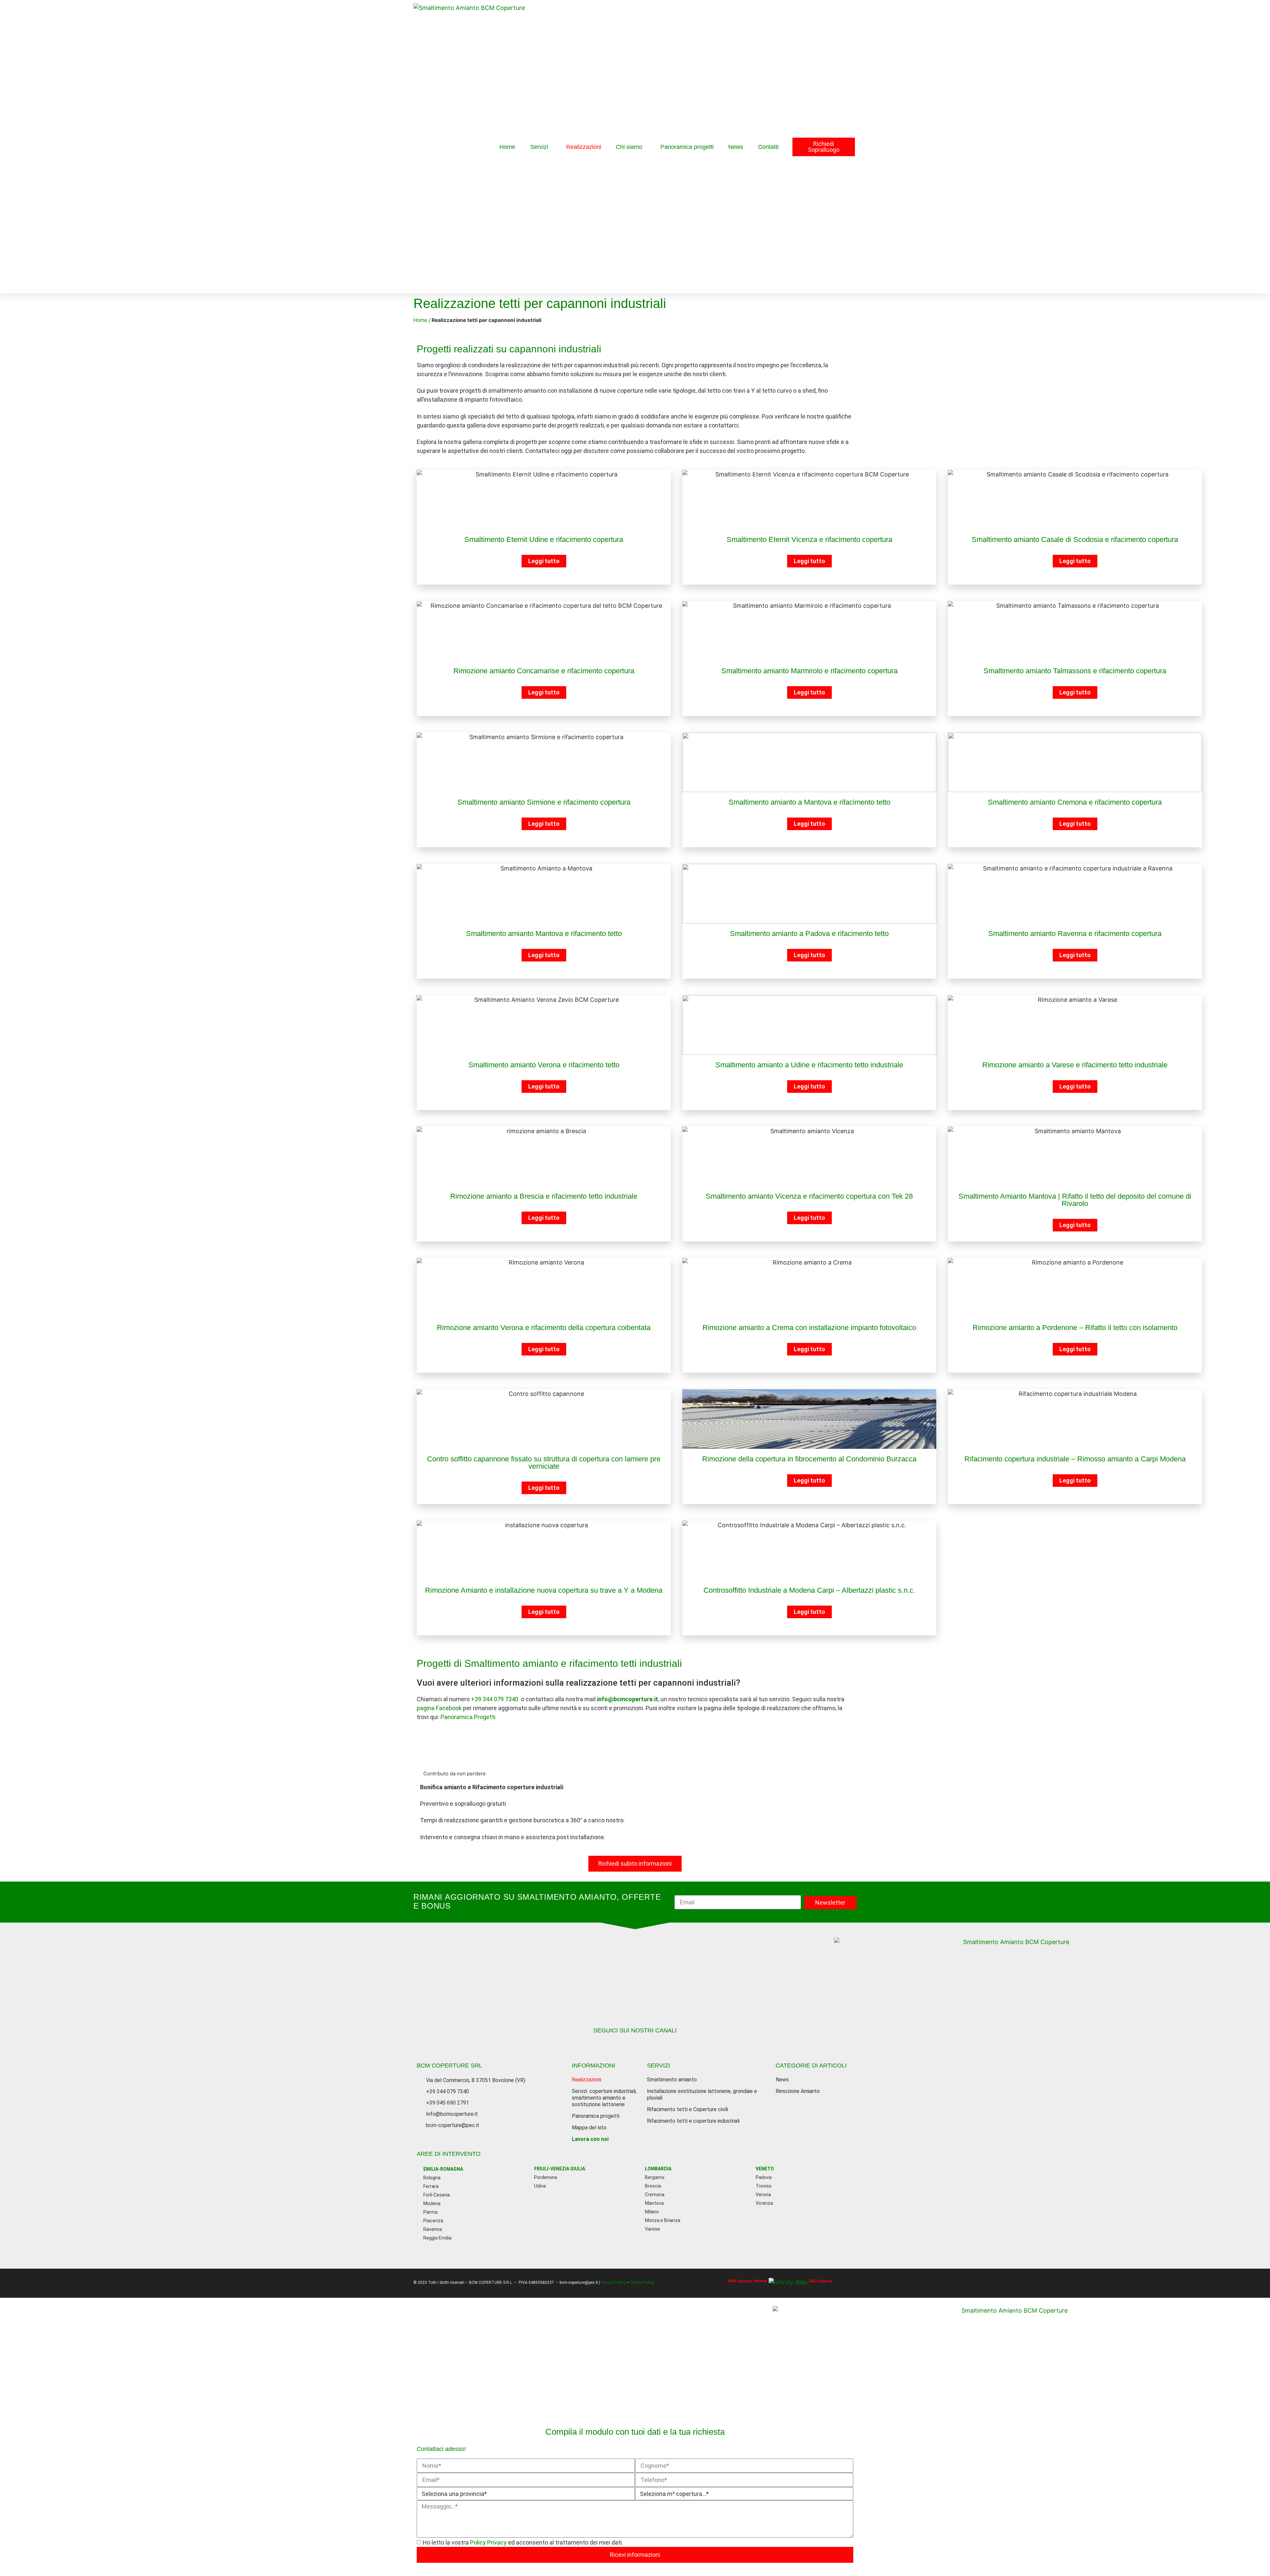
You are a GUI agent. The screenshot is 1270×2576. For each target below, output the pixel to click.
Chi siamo (629, 147)
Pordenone (546, 2177)
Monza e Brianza (663, 2220)
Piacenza (433, 2221)
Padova (764, 2177)
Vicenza (764, 2203)
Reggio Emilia (437, 2238)
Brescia (653, 2186)
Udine (540, 2186)
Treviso (764, 2186)
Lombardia (658, 2169)
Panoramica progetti (687, 147)
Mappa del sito (589, 2128)
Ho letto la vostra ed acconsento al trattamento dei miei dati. (523, 2542)
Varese (653, 2229)
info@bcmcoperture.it (628, 1699)
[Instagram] (618, 2044)
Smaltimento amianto (672, 2080)
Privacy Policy (614, 2283)
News (736, 147)
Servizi (539, 147)
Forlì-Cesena (437, 2195)
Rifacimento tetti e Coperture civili (687, 2109)
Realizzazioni (584, 147)
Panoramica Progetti (468, 1717)
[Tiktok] (635, 2044)
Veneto (765, 2169)
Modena (432, 2203)
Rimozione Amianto (798, 2091)
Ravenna (433, 2229)
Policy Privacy (489, 2542)
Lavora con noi (590, 2139)
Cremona (655, 2195)
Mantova (654, 2203)
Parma (430, 2212)
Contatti (768, 147)
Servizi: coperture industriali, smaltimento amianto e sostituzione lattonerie (604, 2098)
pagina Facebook (439, 1708)
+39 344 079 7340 (495, 1699)
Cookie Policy (642, 2283)
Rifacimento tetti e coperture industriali (693, 2121)
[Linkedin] (652, 2044)
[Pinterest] (668, 2044)
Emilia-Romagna (443, 2169)
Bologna (432, 2178)
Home (507, 147)
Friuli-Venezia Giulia (560, 2169)
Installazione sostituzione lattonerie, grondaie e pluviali (702, 2094)
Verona (763, 2195)
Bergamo (655, 2177)
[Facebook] (602, 2044)
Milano (652, 2212)
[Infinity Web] (788, 2280)
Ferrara (431, 2186)
